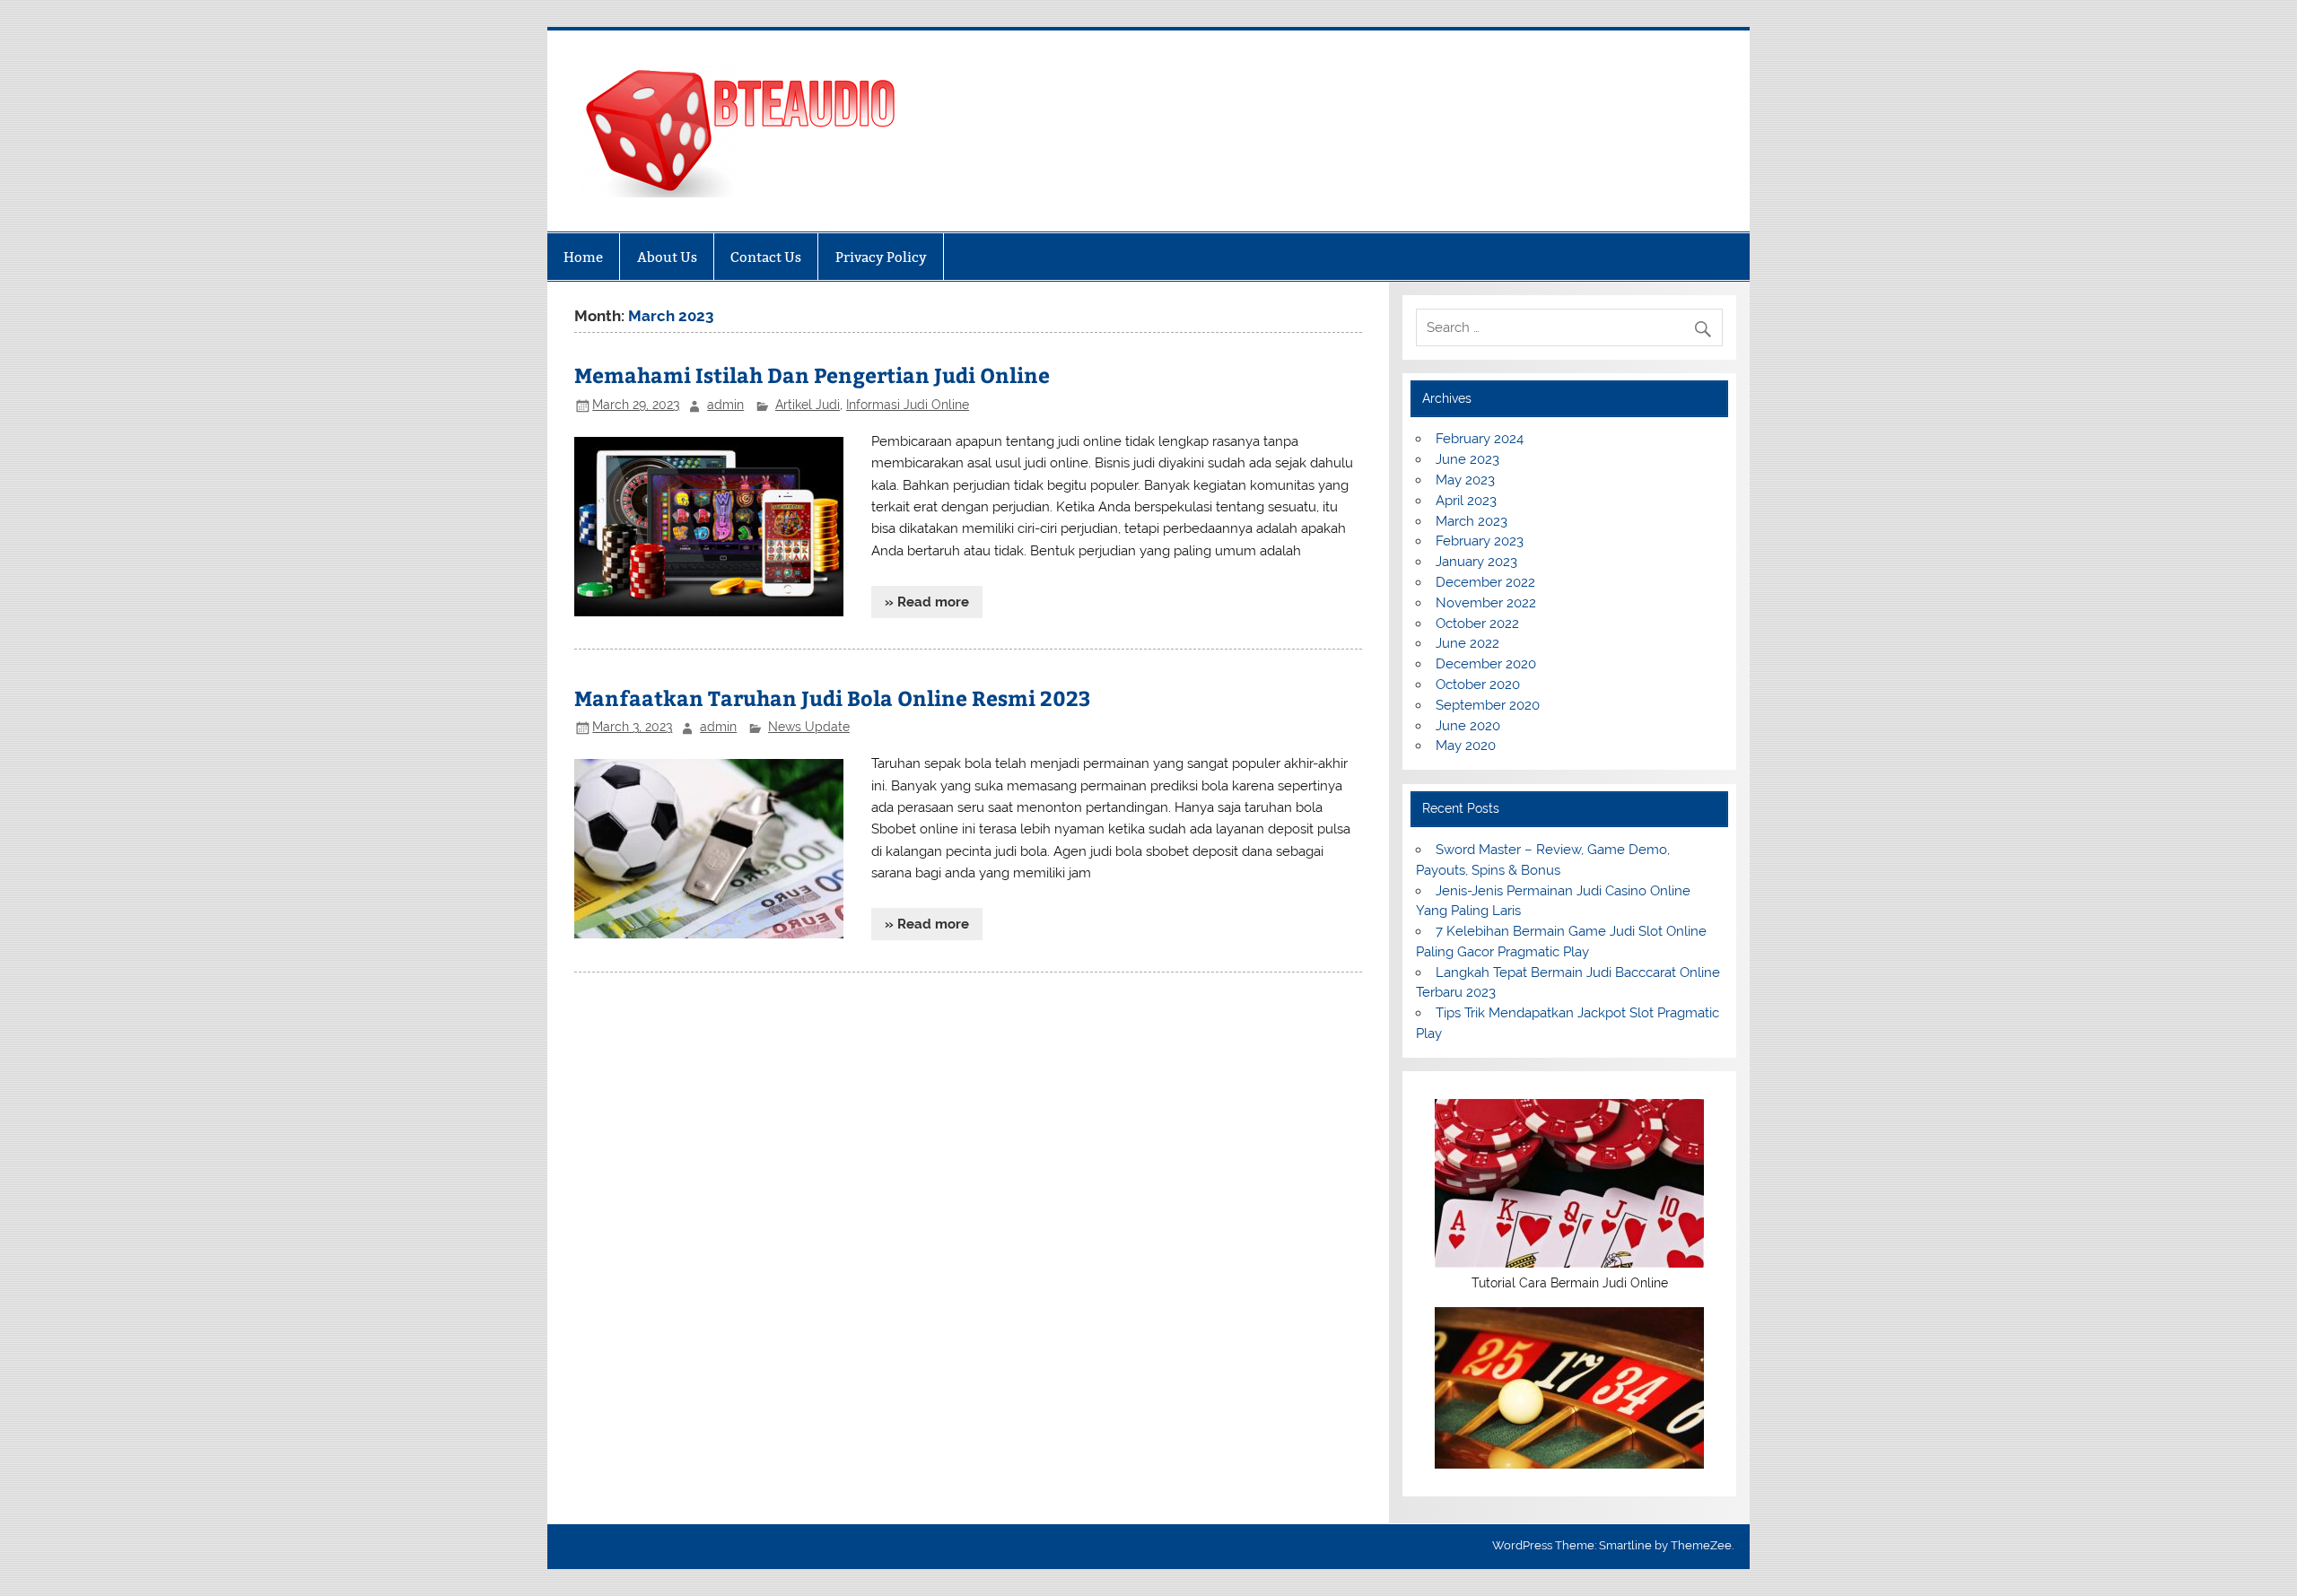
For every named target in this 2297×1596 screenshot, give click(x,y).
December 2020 (1486, 664)
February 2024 (1480, 439)
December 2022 (1485, 582)
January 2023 (1476, 562)
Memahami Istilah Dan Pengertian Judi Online (812, 375)
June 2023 (1467, 459)
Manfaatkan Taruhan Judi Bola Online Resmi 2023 (833, 698)
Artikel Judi (808, 405)
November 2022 (1486, 603)
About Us (667, 257)
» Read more (927, 602)
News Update (809, 727)
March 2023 (1472, 521)
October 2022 (1477, 624)
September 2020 (1488, 705)
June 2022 (1467, 643)
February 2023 (1480, 541)
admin (725, 405)
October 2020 (1478, 685)
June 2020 (1468, 726)
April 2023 (1466, 501)
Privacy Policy (881, 257)
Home (583, 257)
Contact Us (766, 257)
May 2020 (1466, 746)
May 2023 (1465, 480)
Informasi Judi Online (908, 405)
